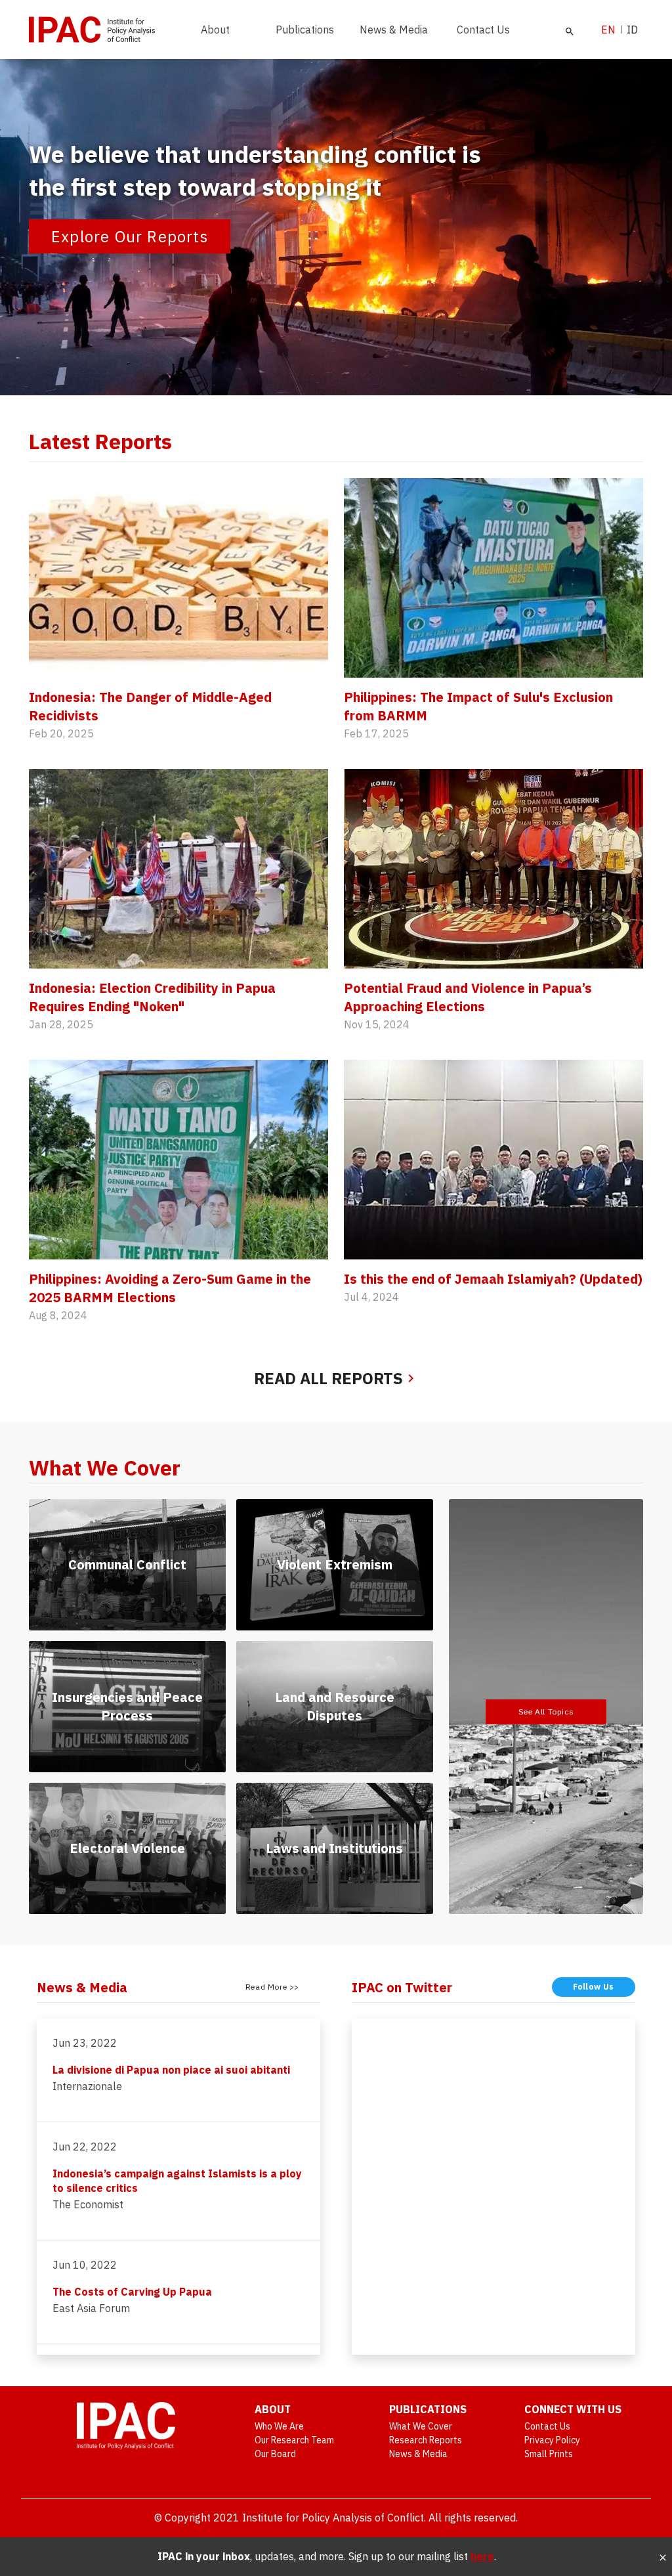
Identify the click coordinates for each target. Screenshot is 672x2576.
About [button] (215, 30)
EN (608, 30)
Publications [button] (305, 30)
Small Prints (549, 2454)
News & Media (394, 30)
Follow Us (594, 1987)
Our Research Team (294, 2440)
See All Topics (546, 1712)
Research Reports (426, 2440)
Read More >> (272, 1987)
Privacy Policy (552, 2440)
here (482, 2556)
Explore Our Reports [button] (130, 236)
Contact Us (483, 30)
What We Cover (421, 2426)
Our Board (275, 2454)
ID (632, 30)
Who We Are (279, 2426)
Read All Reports (328, 1378)
